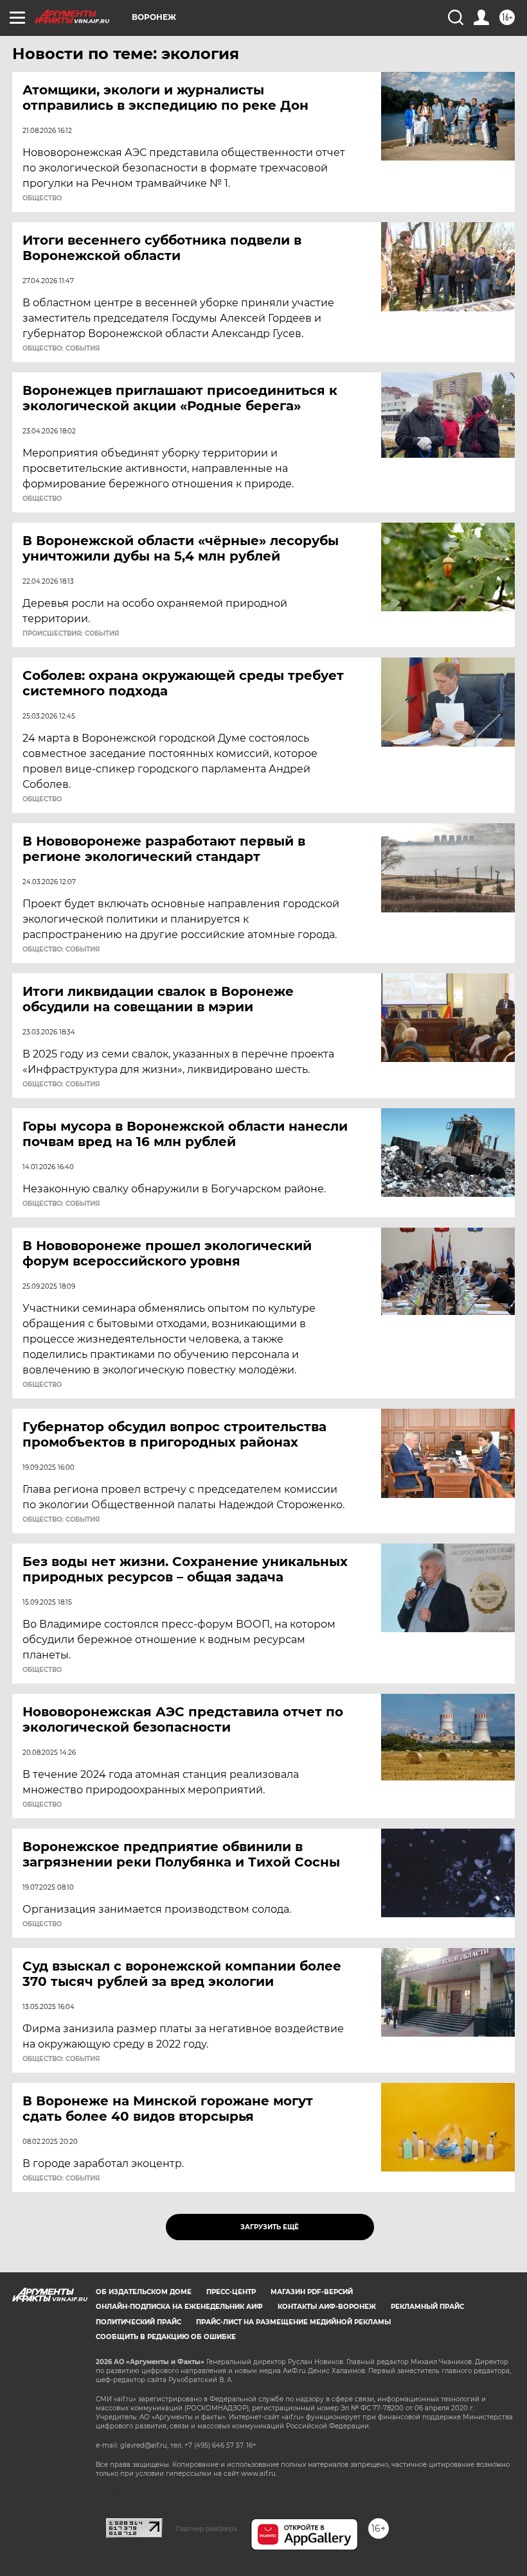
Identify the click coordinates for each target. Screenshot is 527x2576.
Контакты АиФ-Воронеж (327, 2307)
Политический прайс (138, 2322)
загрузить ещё (270, 2227)
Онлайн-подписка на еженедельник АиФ (179, 2307)
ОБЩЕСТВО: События (61, 349)
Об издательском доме (144, 2292)
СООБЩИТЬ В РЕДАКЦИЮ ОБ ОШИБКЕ (166, 2337)
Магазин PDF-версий (312, 2292)
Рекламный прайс (427, 2307)
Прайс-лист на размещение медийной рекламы (293, 2322)
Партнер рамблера (207, 2528)
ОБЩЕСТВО (42, 198)
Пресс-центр (231, 2292)
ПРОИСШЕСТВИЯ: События (71, 634)
